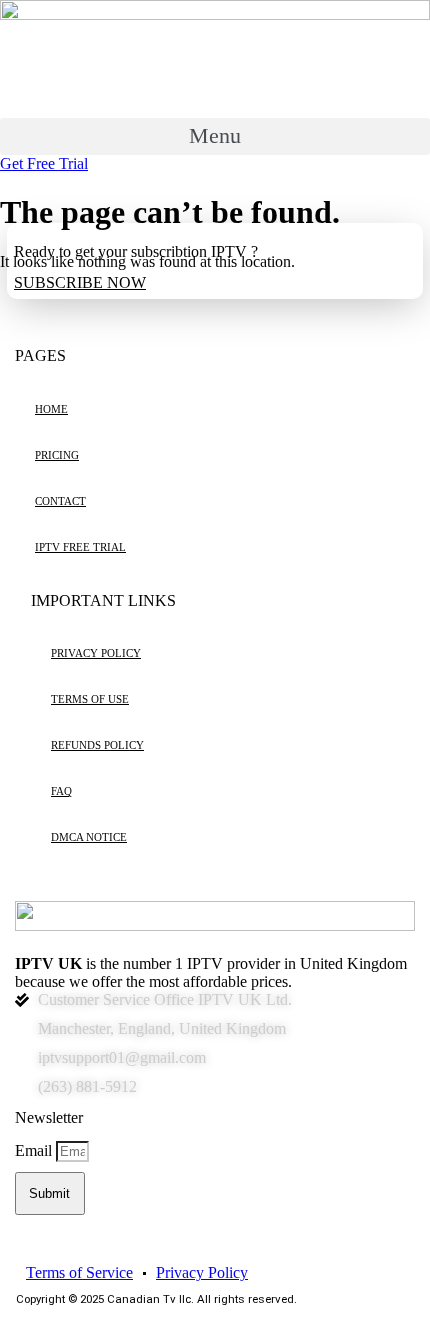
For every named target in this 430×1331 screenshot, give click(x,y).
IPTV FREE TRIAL (80, 547)
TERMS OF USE (90, 699)
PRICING (57, 455)
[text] (215, 973)
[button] (215, 136)
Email (35, 1150)
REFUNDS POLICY (97, 745)
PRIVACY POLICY (96, 653)
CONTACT (60, 501)
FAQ (61, 791)
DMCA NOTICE (89, 837)
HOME (51, 409)
